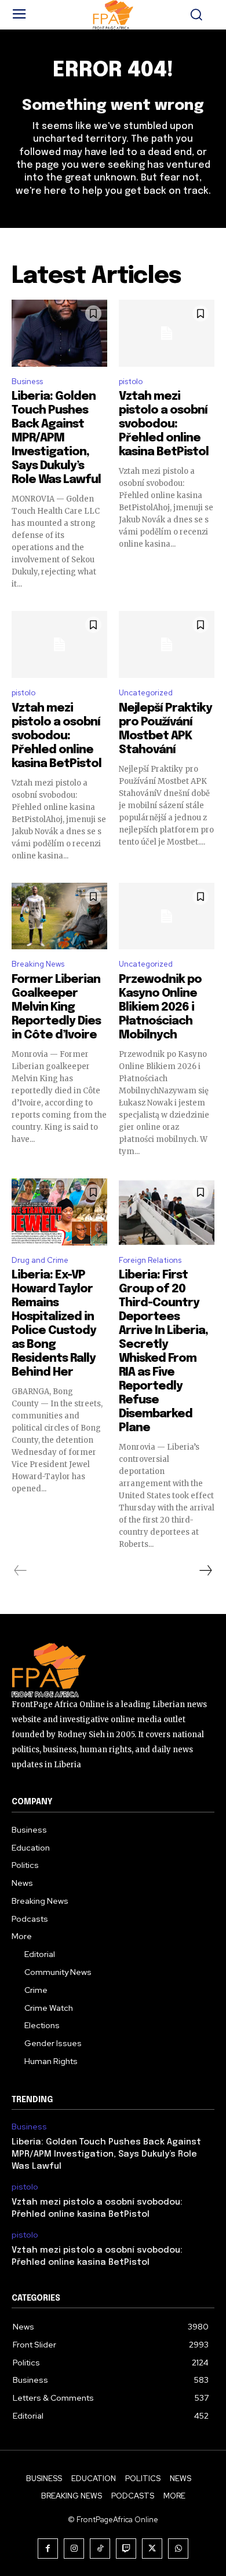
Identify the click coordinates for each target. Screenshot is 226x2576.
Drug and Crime (40, 1260)
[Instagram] (74, 2549)
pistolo (131, 382)
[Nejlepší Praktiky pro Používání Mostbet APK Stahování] (167, 644)
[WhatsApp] (178, 2549)
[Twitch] (126, 2549)
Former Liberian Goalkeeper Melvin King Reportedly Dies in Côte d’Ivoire (56, 1007)
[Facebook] (48, 2549)
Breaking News (38, 964)
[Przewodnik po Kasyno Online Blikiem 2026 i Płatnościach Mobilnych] (167, 916)
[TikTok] (100, 2549)
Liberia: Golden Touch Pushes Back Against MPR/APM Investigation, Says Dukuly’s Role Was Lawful (56, 438)
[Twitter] (152, 2549)
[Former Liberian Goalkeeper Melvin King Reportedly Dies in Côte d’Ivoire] (59, 916)
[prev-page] (21, 1571)
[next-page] (205, 1571)
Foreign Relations (150, 1260)
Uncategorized (146, 693)
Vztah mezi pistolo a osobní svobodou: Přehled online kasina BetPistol (164, 424)
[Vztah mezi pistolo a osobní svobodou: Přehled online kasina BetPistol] (167, 333)
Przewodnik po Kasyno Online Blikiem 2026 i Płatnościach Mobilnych (160, 1007)
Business (27, 382)
